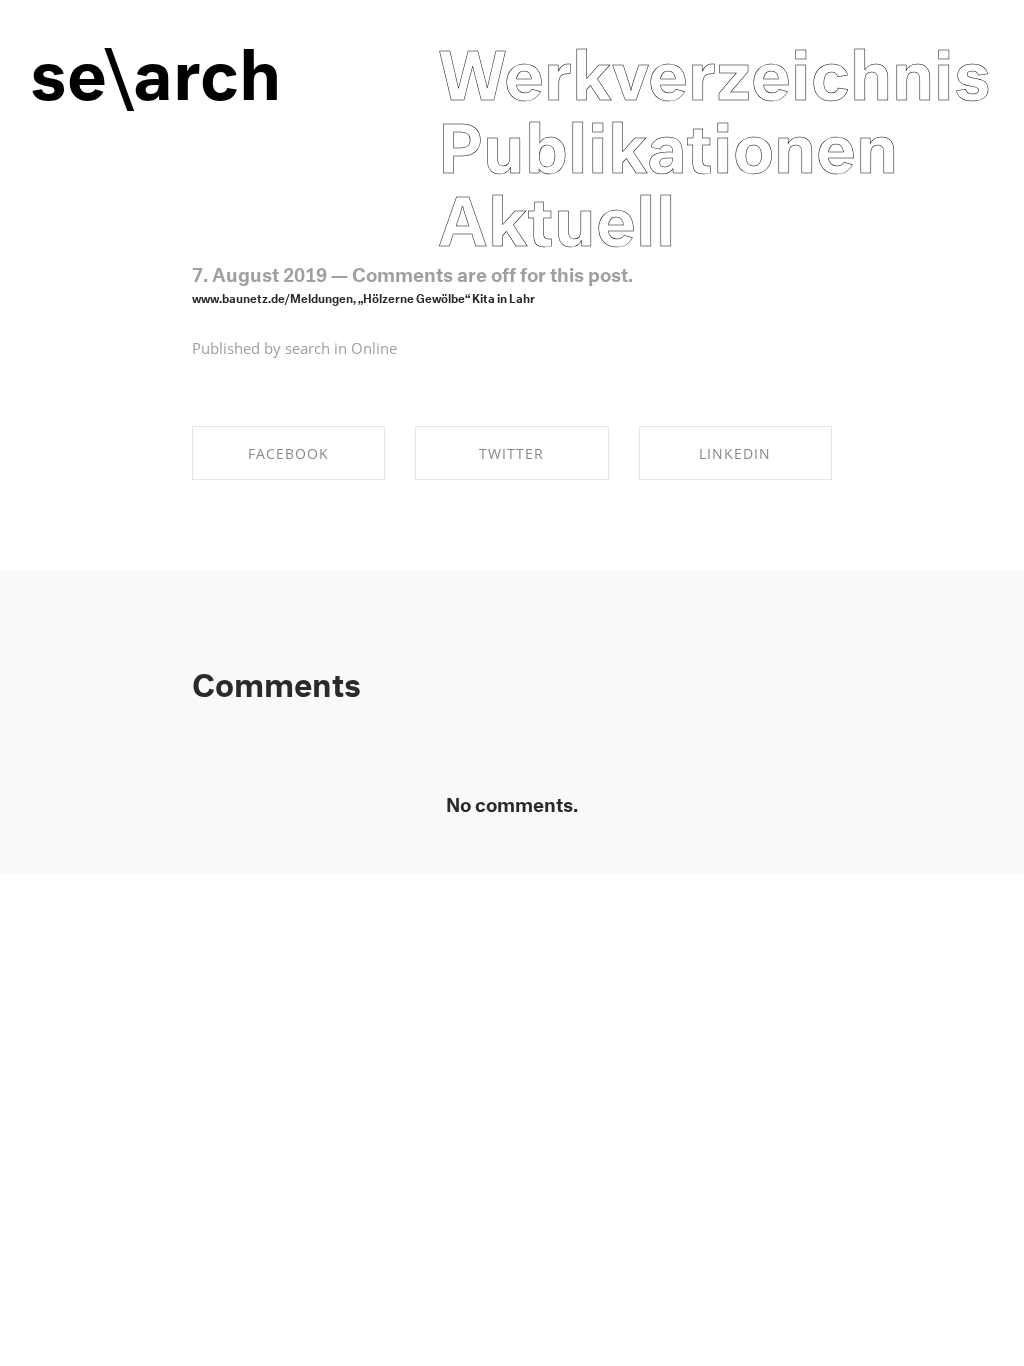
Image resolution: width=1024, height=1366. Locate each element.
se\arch (155, 62)
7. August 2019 (259, 272)
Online (374, 348)
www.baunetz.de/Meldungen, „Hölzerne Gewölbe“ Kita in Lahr (363, 296)
